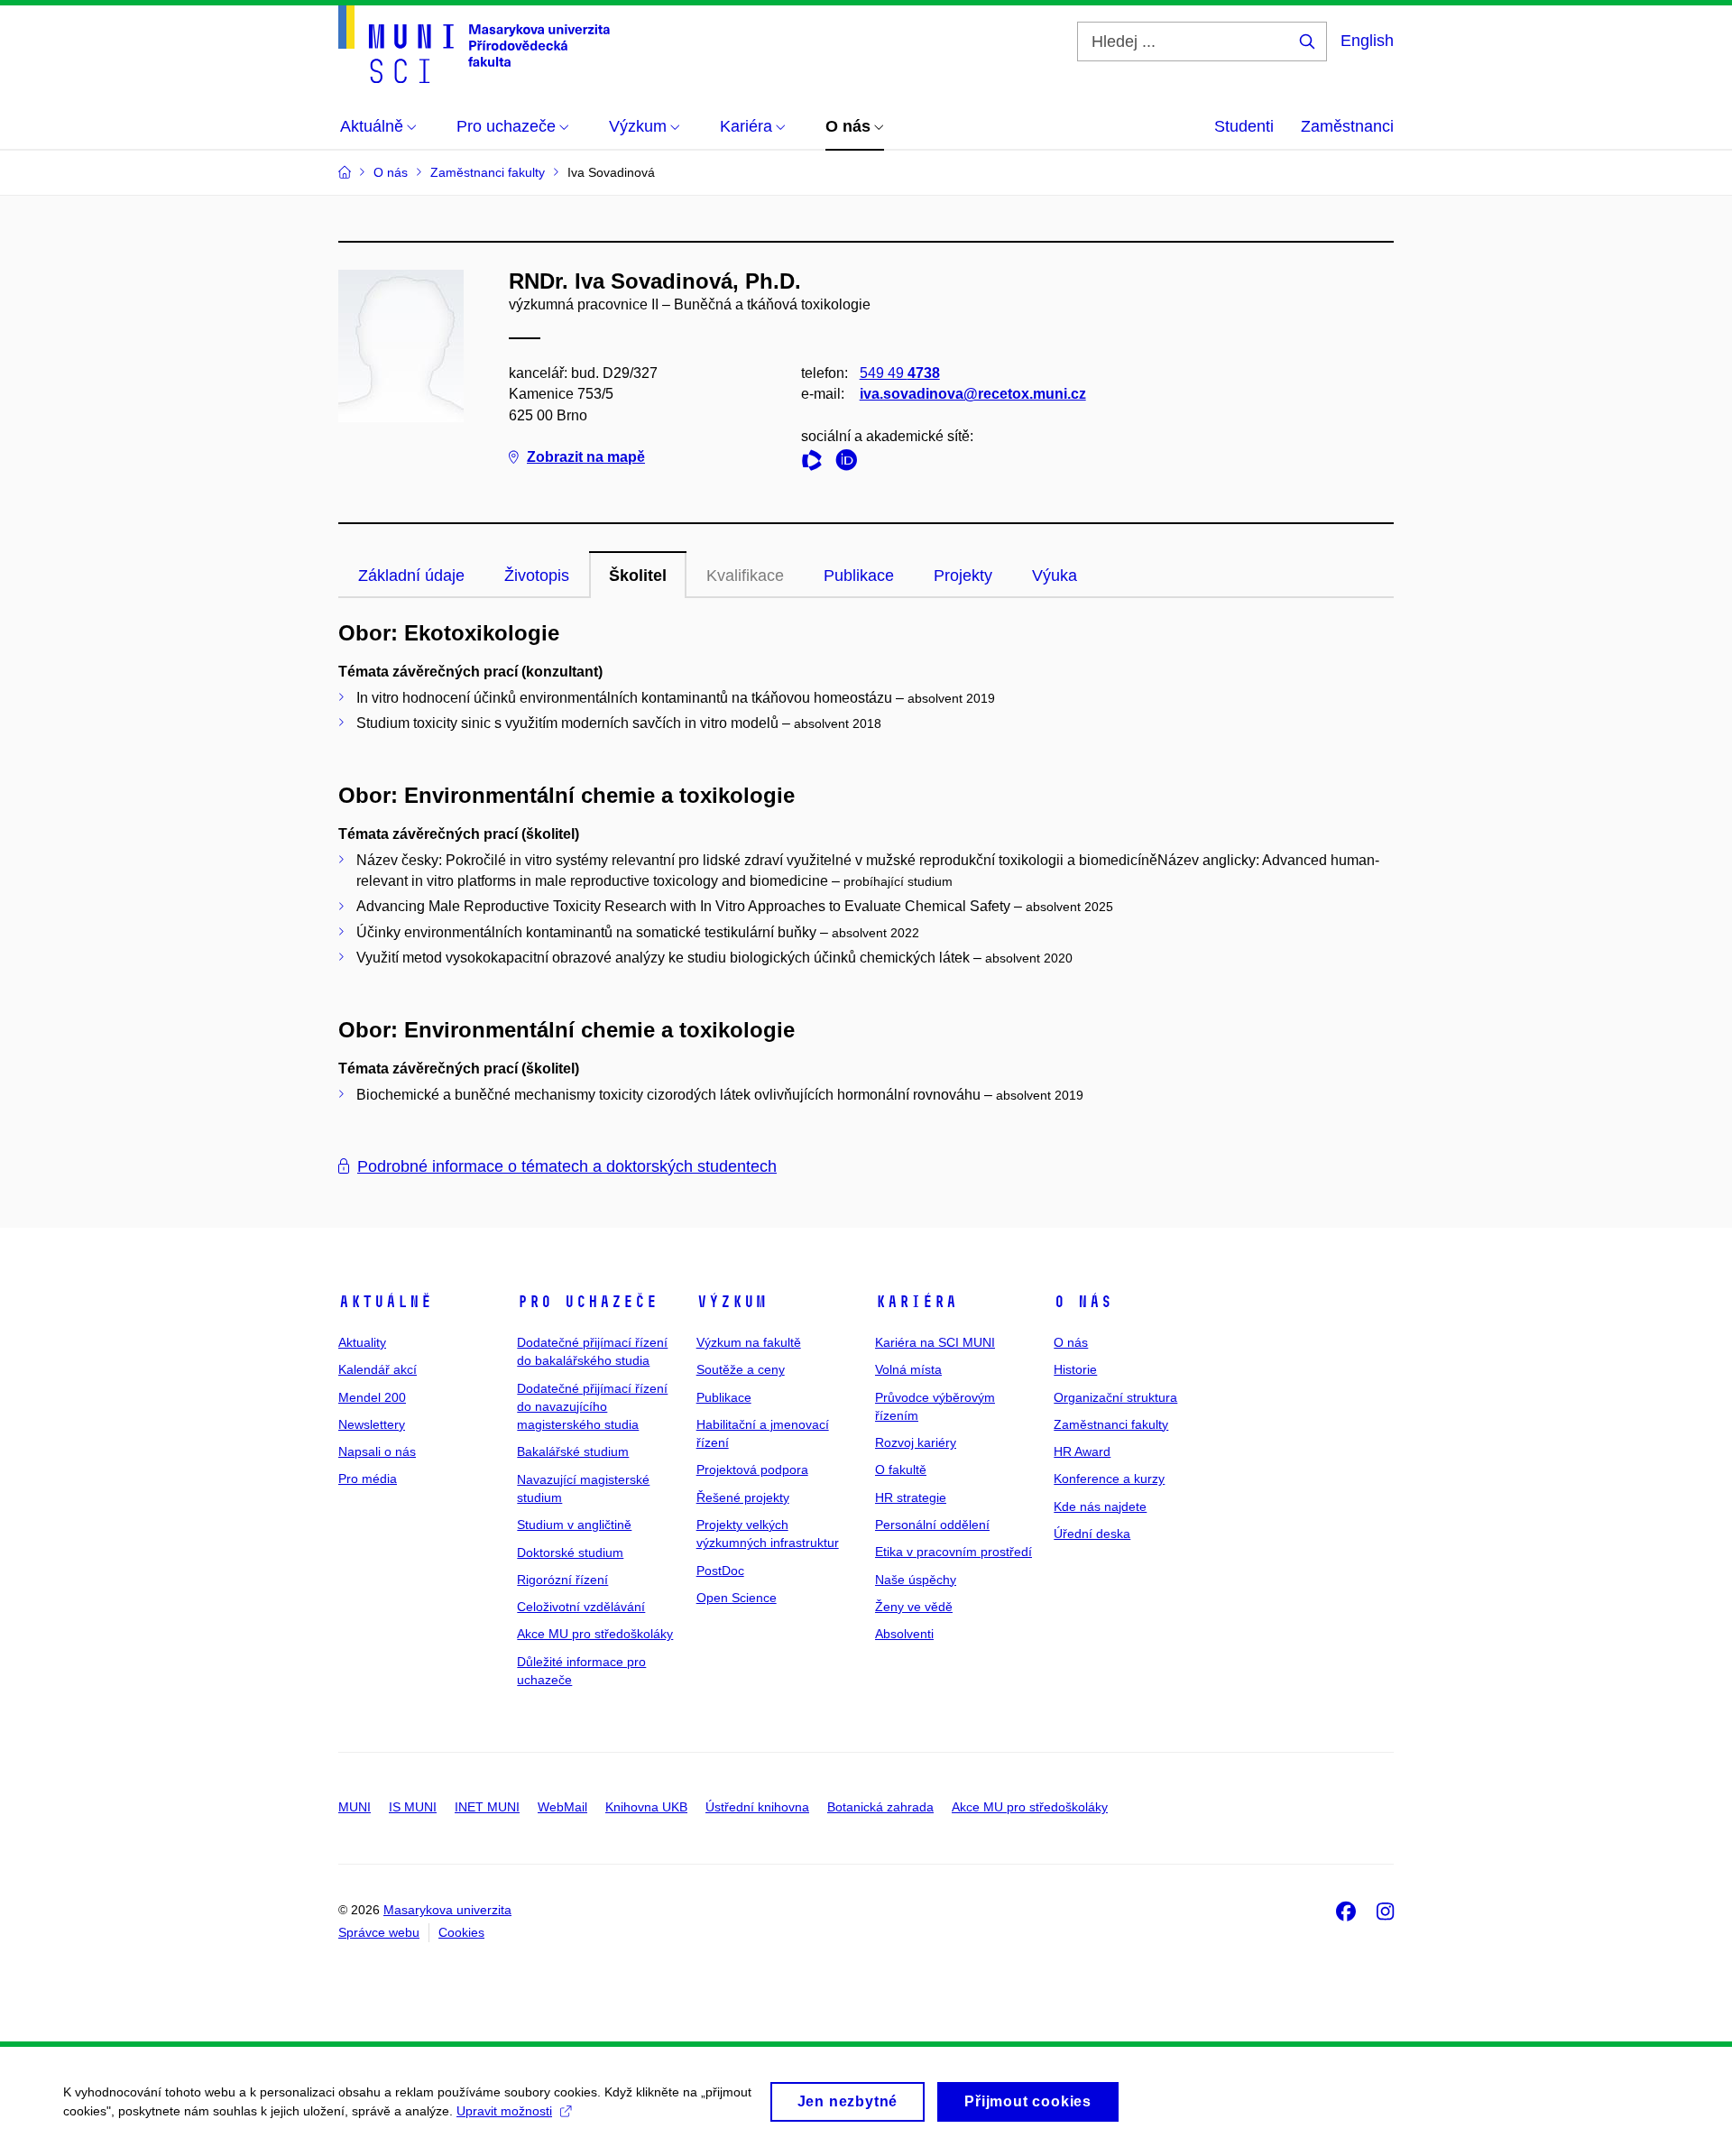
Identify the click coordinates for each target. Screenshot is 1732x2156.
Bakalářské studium (573, 1451)
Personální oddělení (932, 1525)
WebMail (562, 1807)
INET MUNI (487, 1807)
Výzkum (732, 1302)
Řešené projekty (743, 1497)
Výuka (1055, 576)
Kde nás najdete (1100, 1506)
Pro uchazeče (587, 1302)
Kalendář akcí (378, 1369)
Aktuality (362, 1342)
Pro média (368, 1479)
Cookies (461, 1932)
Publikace (859, 576)
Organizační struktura (1115, 1397)
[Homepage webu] (474, 44)
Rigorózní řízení (562, 1580)
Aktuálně (385, 1302)
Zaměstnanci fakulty (1111, 1424)
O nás (1083, 1302)
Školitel (638, 576)
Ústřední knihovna (757, 1807)
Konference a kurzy (1109, 1479)
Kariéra (916, 1302)
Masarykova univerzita (447, 1910)
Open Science (737, 1598)
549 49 (900, 373)
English (1367, 41)
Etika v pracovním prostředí (954, 1552)
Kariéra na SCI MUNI (935, 1342)
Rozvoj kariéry (916, 1442)
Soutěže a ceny (741, 1369)
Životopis (537, 576)
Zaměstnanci (1347, 126)
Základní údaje (411, 576)
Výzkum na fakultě (749, 1342)
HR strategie (911, 1497)
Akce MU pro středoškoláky (595, 1634)
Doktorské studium (570, 1553)
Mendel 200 (372, 1397)
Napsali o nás (377, 1451)
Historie (1075, 1369)
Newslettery (372, 1424)
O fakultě (901, 1470)
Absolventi (904, 1634)
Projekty (963, 576)
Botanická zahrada (880, 1807)
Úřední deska (1092, 1534)
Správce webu (379, 1932)
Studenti (1244, 126)
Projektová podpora (752, 1470)
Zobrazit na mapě (586, 457)
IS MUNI (413, 1807)
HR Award (1082, 1451)
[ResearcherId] (816, 463)
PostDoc (720, 1571)
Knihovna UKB (646, 1807)
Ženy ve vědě (914, 1607)
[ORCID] (851, 463)
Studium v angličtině (574, 1525)
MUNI (355, 1807)
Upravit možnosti (504, 2111)
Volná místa (908, 1369)
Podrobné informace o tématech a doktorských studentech (567, 1166)
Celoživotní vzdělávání (581, 1607)
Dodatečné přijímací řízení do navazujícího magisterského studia (592, 1407)
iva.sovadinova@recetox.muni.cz (973, 394)
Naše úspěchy (916, 1580)
